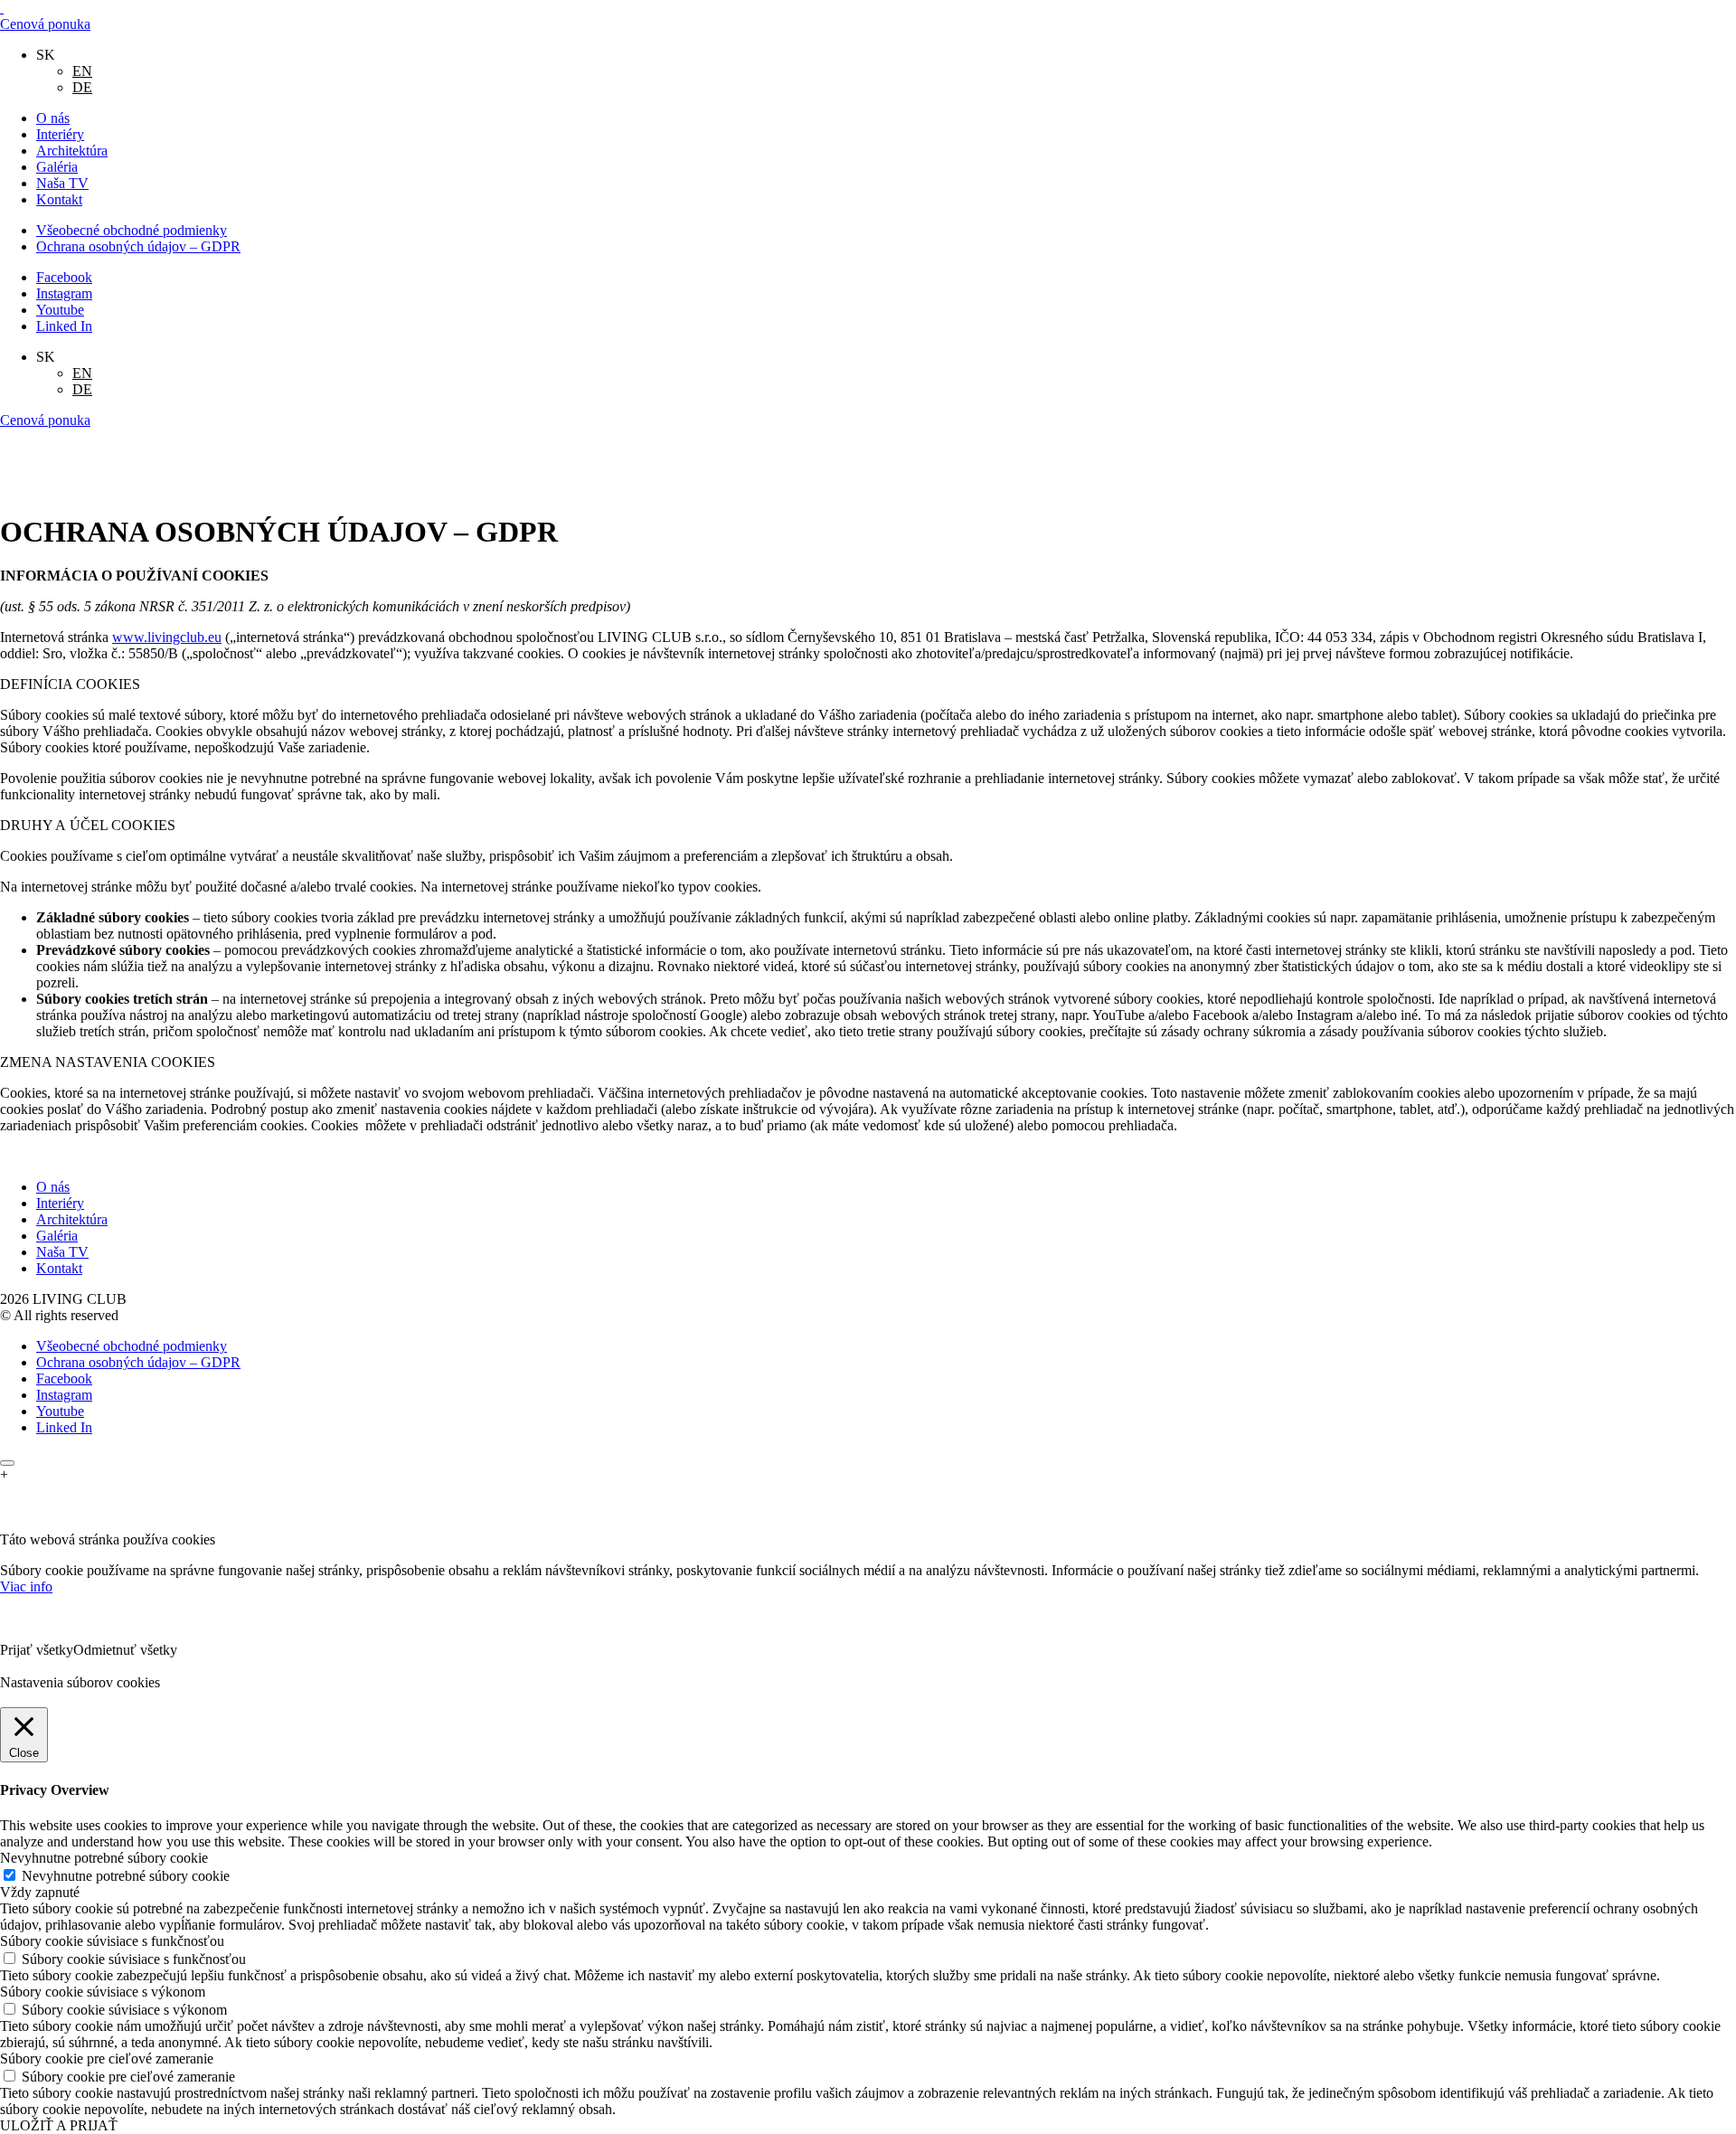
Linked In (64, 326)
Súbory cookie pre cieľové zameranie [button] (107, 2058)
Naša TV (62, 183)
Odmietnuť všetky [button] (125, 1650)
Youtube (60, 310)
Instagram (64, 293)
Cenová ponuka (45, 24)
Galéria (57, 167)
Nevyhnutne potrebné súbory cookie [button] (104, 1858)
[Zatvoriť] (7, 1463)
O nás (53, 118)
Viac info (26, 1586)
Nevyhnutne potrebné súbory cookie (126, 1876)
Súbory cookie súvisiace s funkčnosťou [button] (112, 1941)
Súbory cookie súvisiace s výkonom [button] (103, 1992)
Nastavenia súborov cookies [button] (80, 1682)
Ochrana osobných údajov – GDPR (138, 246)
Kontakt (59, 199)
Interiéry (60, 134)
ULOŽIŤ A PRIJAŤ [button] (59, 2125)
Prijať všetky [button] (37, 1650)
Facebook (64, 277)
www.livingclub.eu (167, 637)
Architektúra (72, 151)
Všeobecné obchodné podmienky (132, 230)
